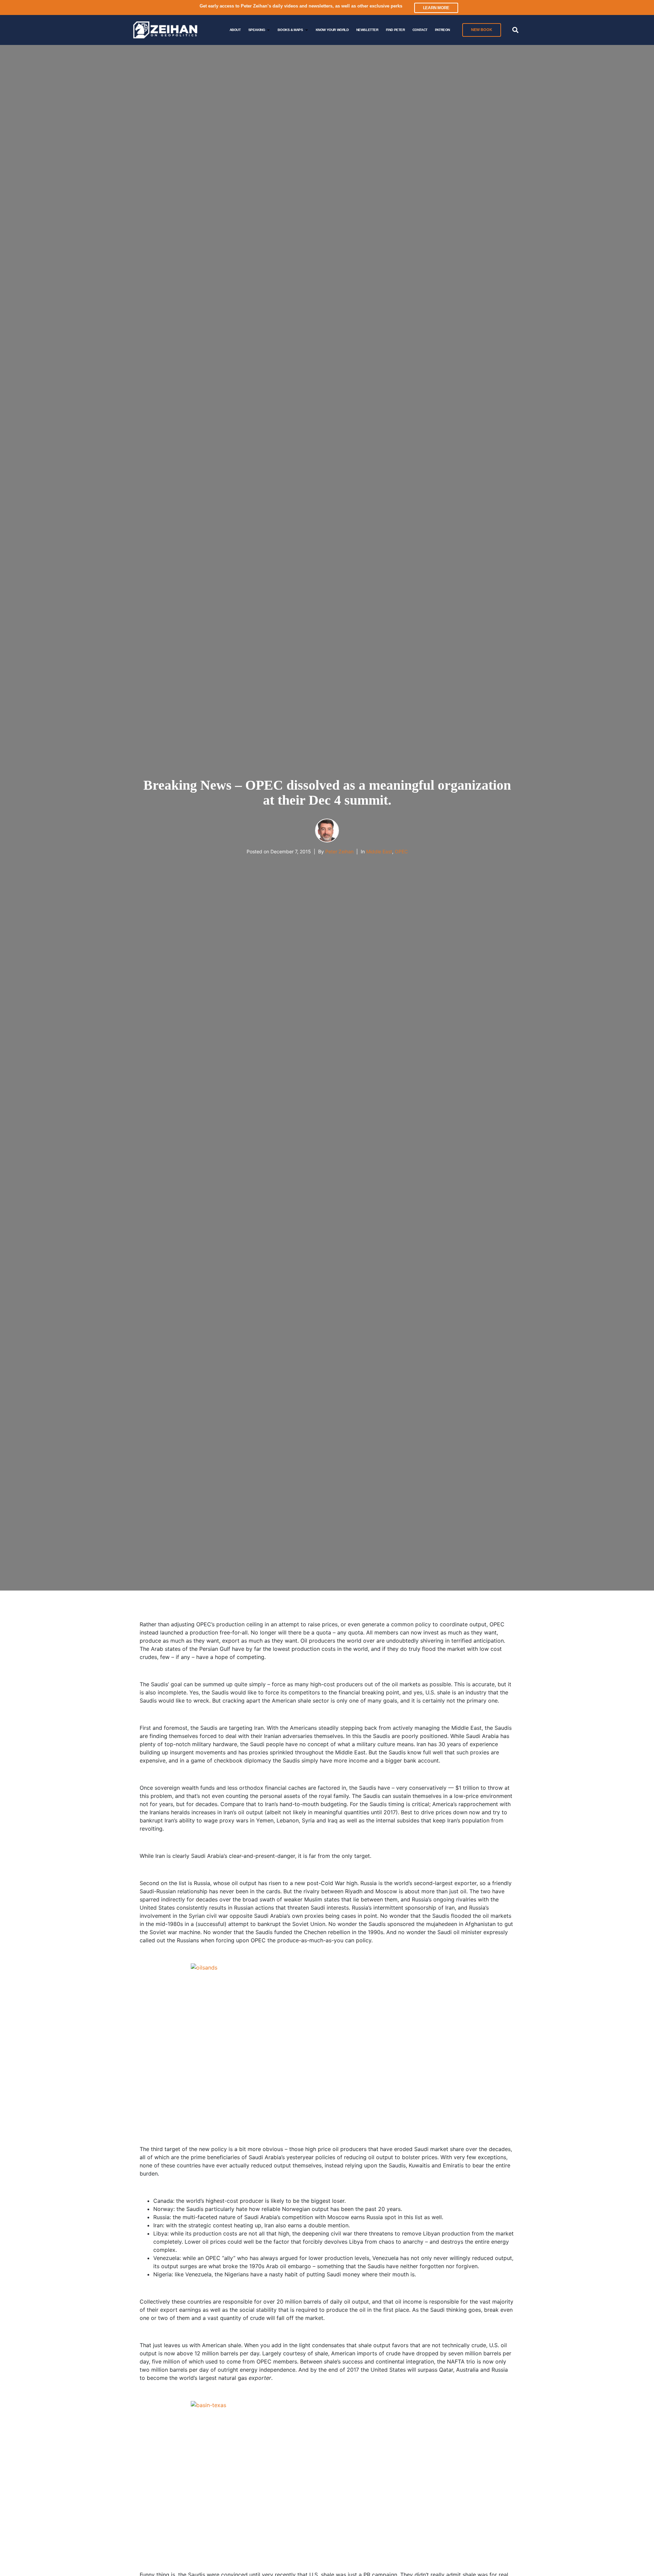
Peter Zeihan (339, 851)
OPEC (401, 851)
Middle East (379, 851)
